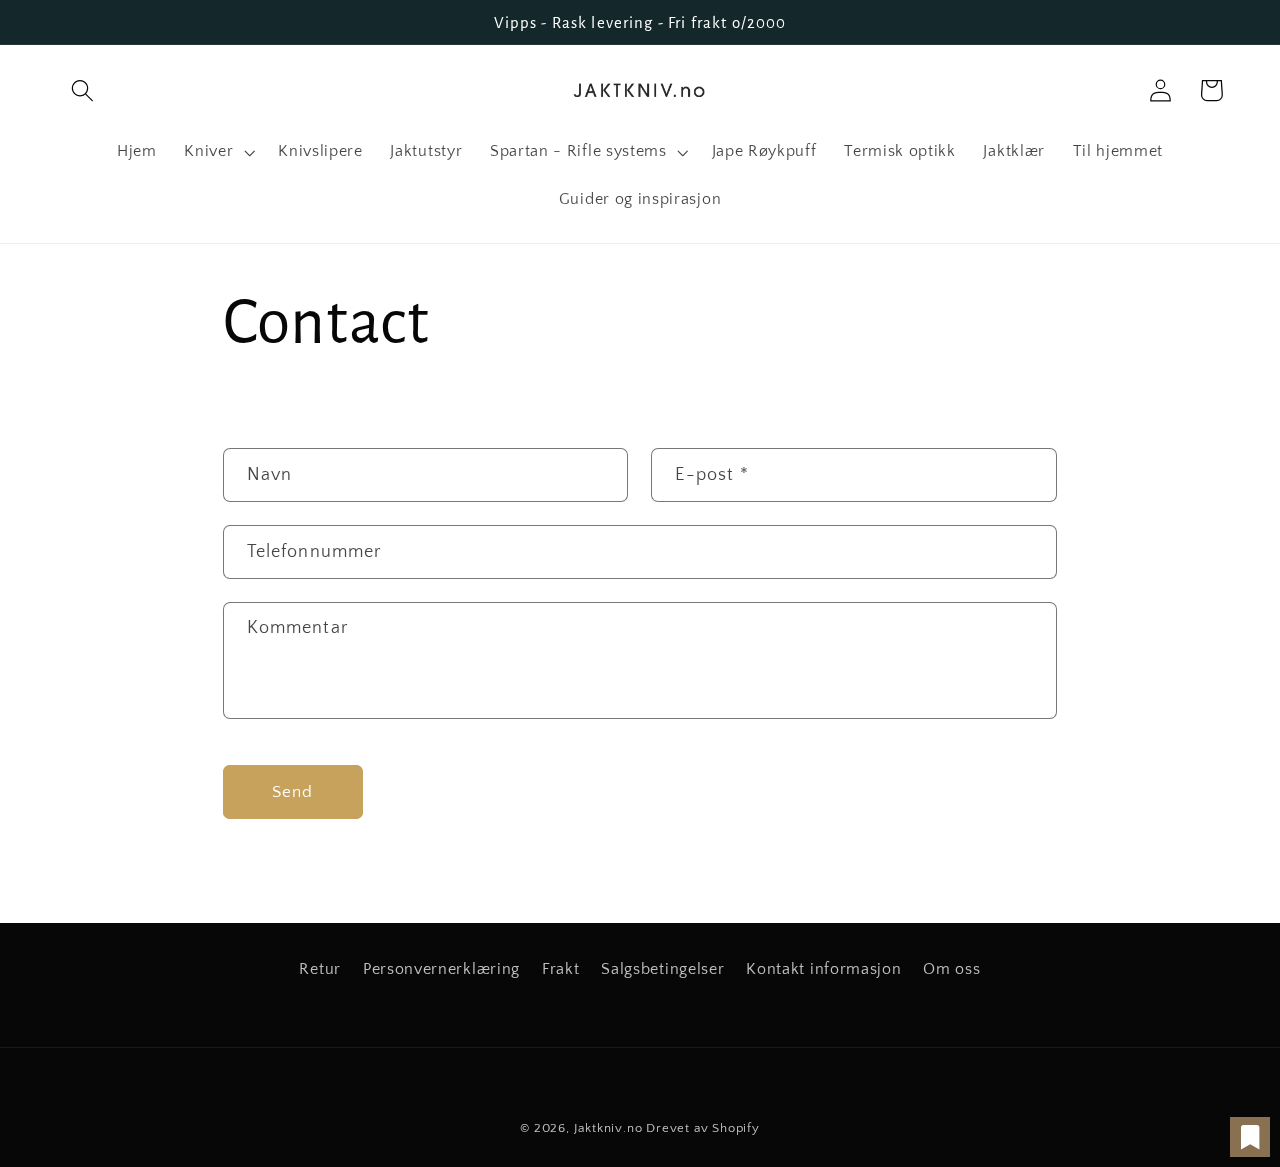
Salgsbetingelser (662, 969)
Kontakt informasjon (823, 969)
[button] (83, 90)
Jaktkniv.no (608, 1128)
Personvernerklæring (441, 969)
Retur (319, 969)
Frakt (560, 969)
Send (293, 791)
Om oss (951, 969)
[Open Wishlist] (1250, 1137)
